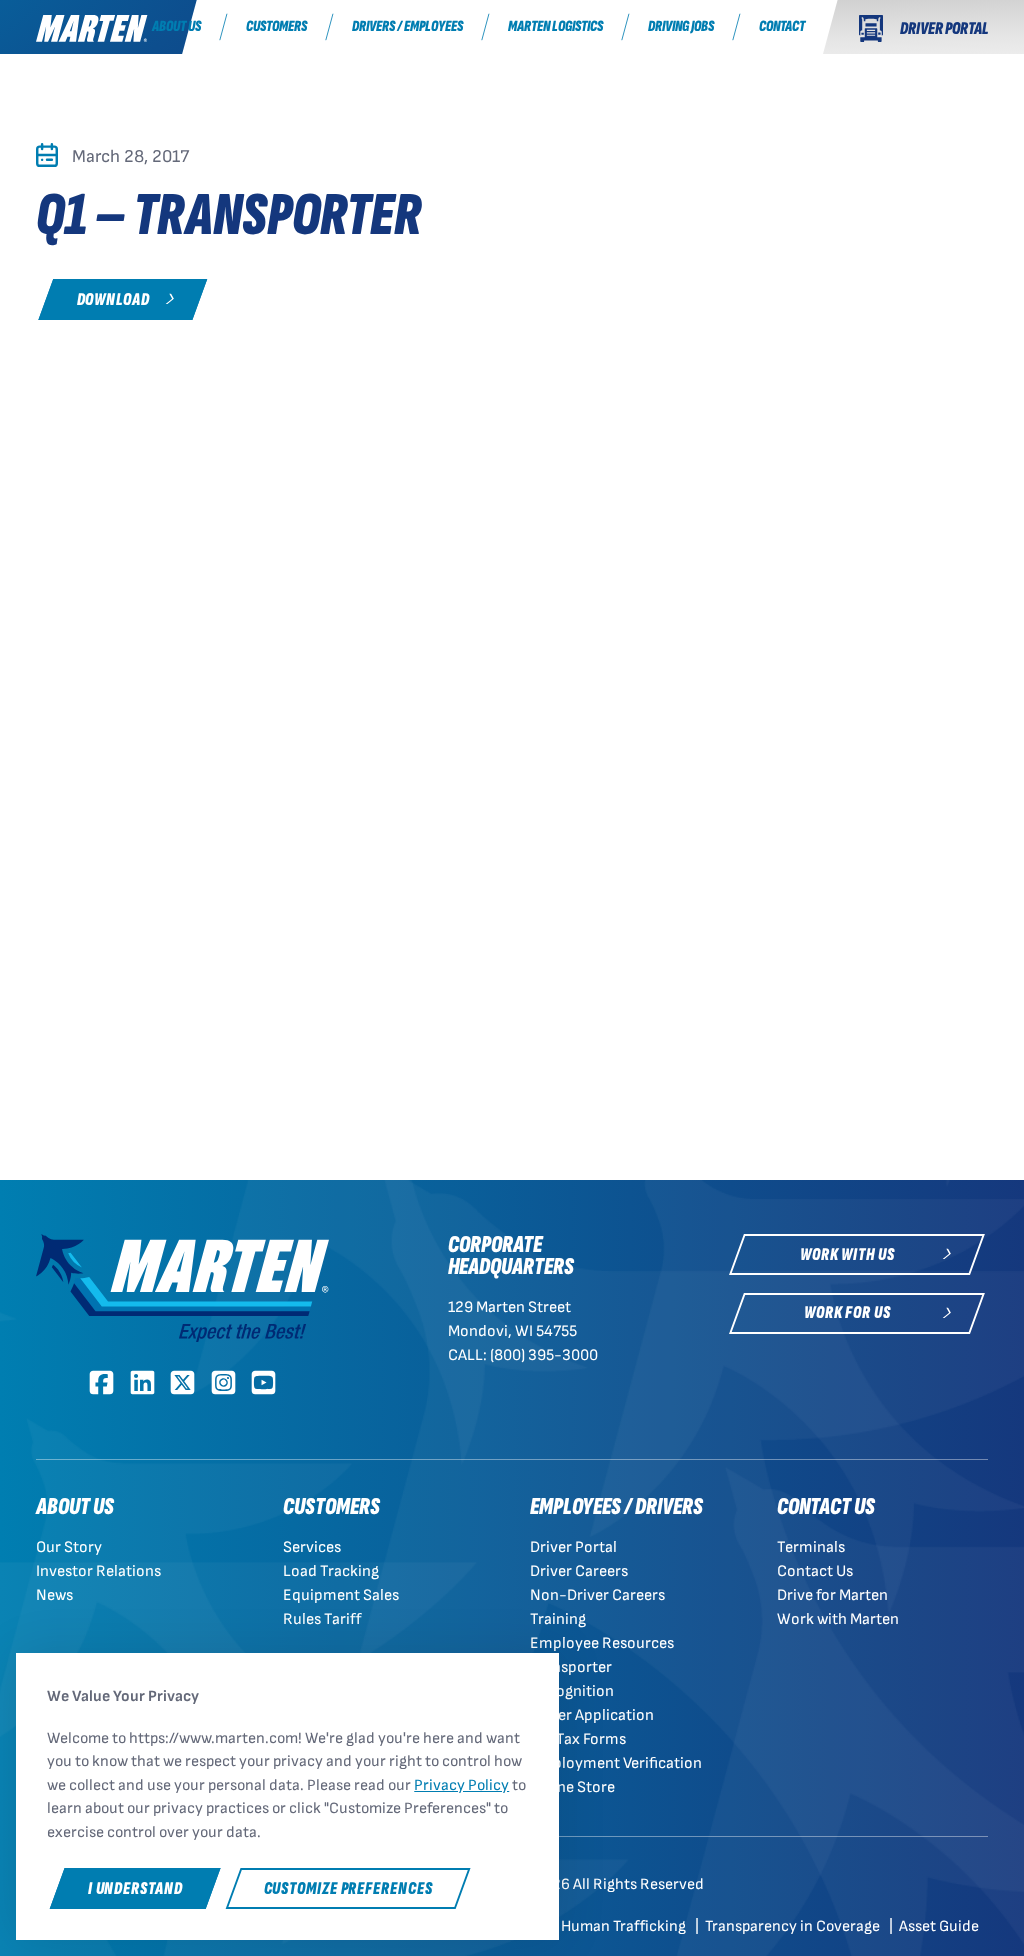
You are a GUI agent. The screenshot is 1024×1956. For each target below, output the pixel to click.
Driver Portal (573, 1547)
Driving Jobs (681, 26)
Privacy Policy (461, 1785)
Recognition (572, 1691)
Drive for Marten (832, 1595)
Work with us (847, 1254)
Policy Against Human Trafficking (576, 1926)
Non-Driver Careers (597, 1595)
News (54, 1595)
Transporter (571, 1667)
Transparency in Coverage (794, 1926)
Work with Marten (838, 1619)
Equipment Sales (341, 1595)
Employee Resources (602, 1643)
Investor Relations (98, 1571)
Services (312, 1547)
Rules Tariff (322, 1619)
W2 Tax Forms (578, 1739)
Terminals (811, 1547)
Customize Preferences (348, 1888)
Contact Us (815, 1571)
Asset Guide (939, 1926)
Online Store (572, 1787)
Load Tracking (331, 1571)
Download (113, 299)
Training (558, 1619)
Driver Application (592, 1715)
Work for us (847, 1312)
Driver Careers (579, 1571)
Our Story (69, 1547)
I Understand (135, 1888)
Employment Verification (616, 1763)
